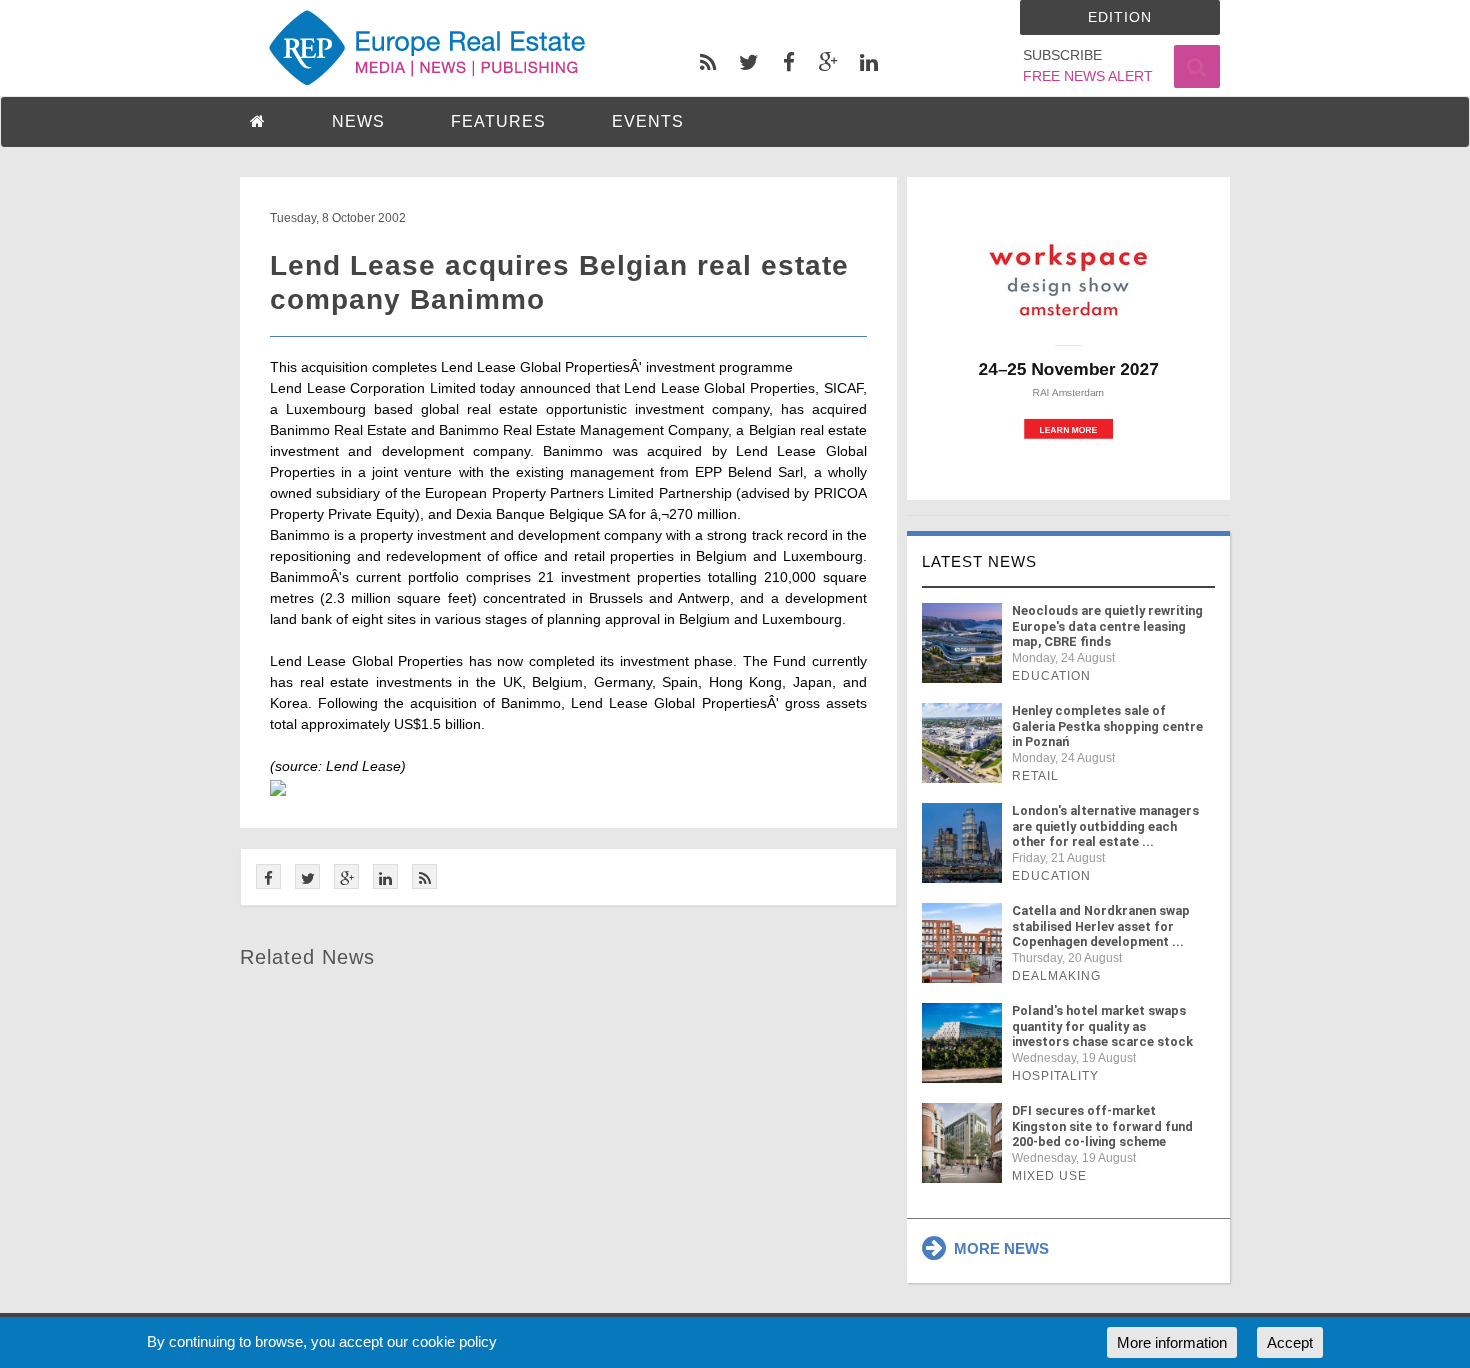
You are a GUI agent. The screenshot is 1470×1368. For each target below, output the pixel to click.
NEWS (358, 121)
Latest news (979, 561)
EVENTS (648, 121)
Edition (1120, 17)
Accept (1290, 1342)
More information (1172, 1342)
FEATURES (498, 121)
